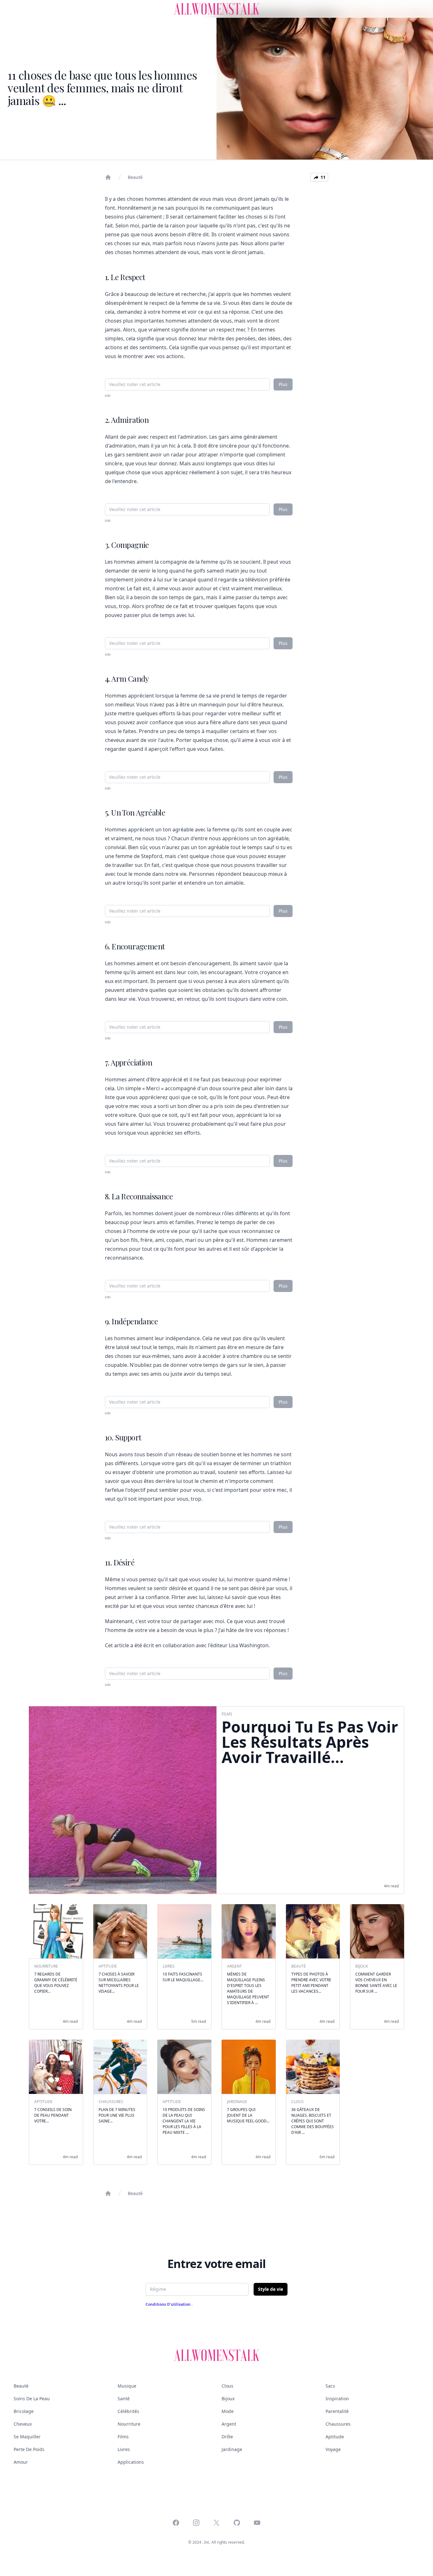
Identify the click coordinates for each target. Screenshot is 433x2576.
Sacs (330, 2386)
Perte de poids (29, 2449)
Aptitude (335, 2437)
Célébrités (128, 2411)
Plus (283, 384)
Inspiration (337, 2399)
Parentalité (337, 2411)
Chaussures (338, 2424)
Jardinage (232, 2449)
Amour (21, 2462)
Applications (131, 2462)
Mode (228, 2411)
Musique (127, 2386)
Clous (227, 2386)
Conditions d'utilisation (168, 2304)
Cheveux (23, 2424)
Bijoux (228, 2399)
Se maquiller (27, 2437)
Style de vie (271, 2289)
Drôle (227, 2437)
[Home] (108, 177)
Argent (229, 2424)
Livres (124, 2449)
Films (123, 2437)
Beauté (135, 177)
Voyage (333, 2449)
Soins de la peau (32, 2399)
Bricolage (24, 2411)
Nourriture (129, 2424)
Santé (124, 2399)
